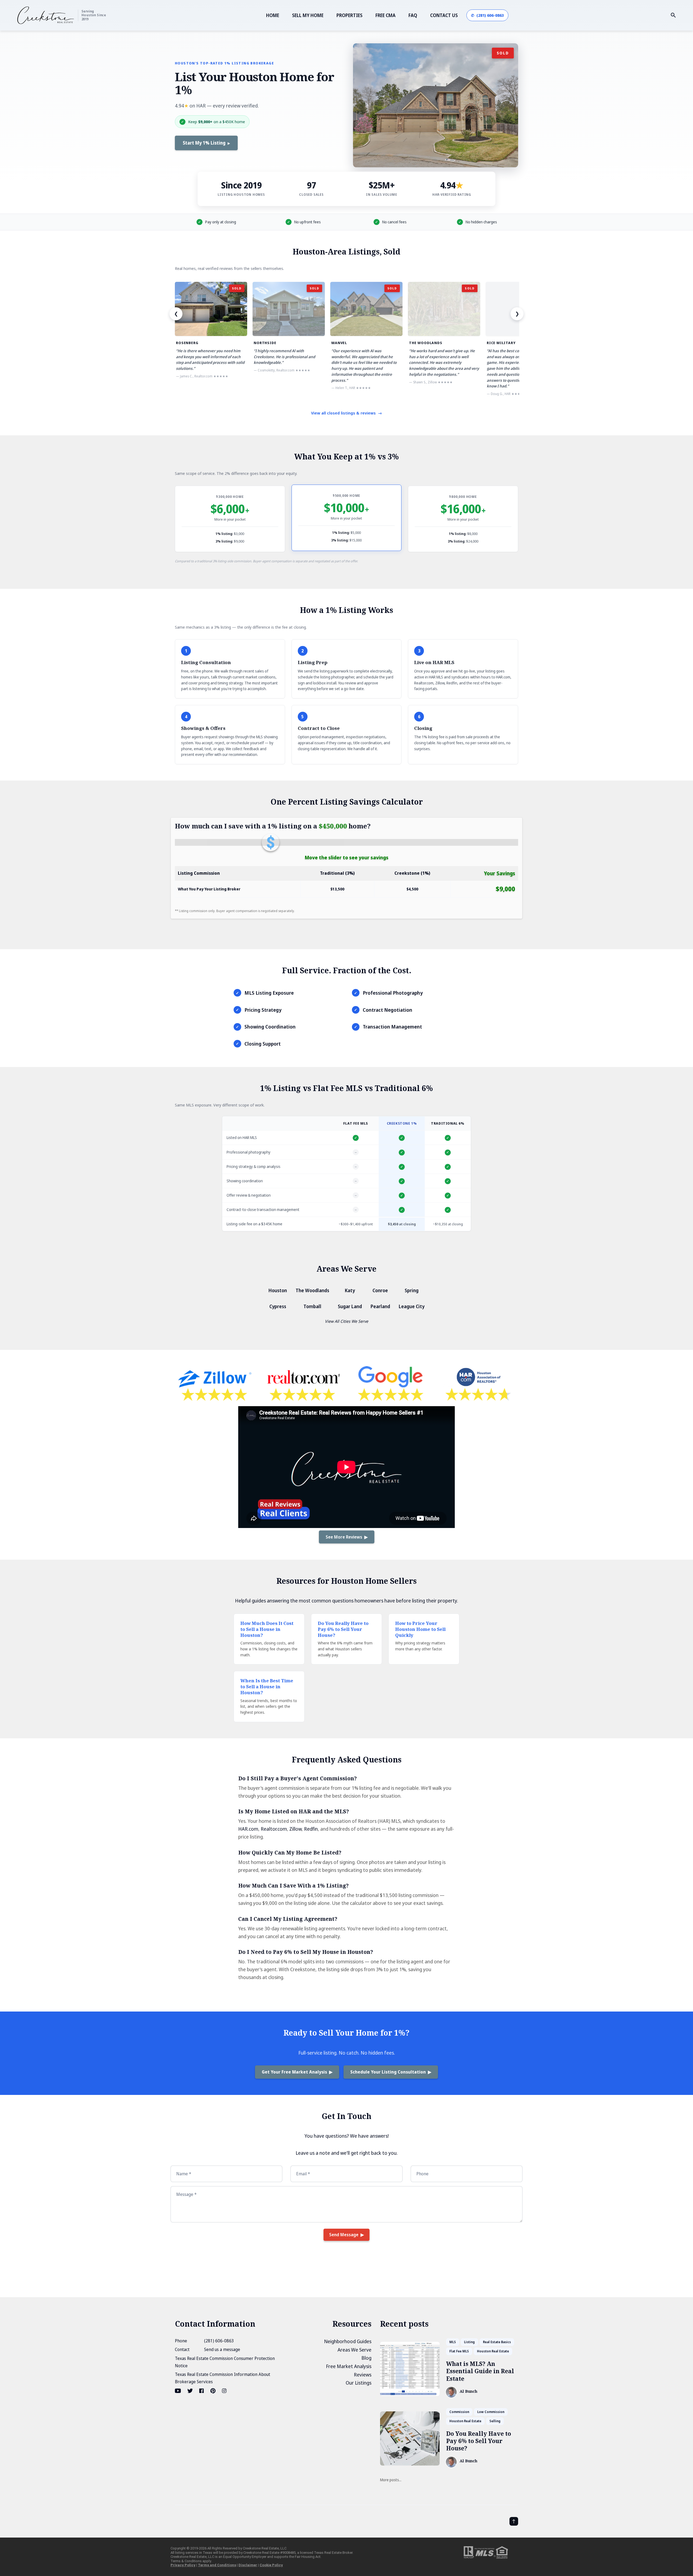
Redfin (311, 1829)
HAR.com (248, 1829)
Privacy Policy (183, 2565)
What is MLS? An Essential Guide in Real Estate (480, 2371)
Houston (278, 1290)
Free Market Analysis (349, 2366)
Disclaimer (248, 2565)
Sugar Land (350, 1306)
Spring (412, 1290)
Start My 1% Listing (204, 143)
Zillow (295, 1829)
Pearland (380, 1306)
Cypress (278, 1306)
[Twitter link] (190, 2391)
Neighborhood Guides (348, 2341)
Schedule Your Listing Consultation (388, 2072)
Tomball (312, 1306)
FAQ (413, 15)
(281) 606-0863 (219, 2341)
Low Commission (491, 2412)
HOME (273, 15)
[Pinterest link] (213, 2391)
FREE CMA (385, 15)
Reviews (363, 2375)
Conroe (380, 1290)
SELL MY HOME (308, 15)
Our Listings (359, 2383)
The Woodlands (312, 1290)
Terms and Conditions (217, 2565)
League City (412, 1306)
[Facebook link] (202, 2391)
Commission (459, 2412)
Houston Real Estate (493, 2351)
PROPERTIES (349, 15)
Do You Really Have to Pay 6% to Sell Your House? (479, 2441)
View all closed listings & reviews (346, 413)
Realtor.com (274, 1829)
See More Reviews (344, 1537)
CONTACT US (444, 15)
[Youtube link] (178, 2391)
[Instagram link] (224, 2391)
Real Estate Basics (497, 2342)
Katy (350, 1290)
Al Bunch (468, 2391)
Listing (469, 2342)
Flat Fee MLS (459, 2351)
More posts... (391, 2480)
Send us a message (222, 2349)
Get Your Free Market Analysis (294, 2072)
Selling (495, 2421)
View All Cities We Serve (346, 1321)
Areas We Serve (354, 2350)
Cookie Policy (271, 2565)
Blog (366, 2358)
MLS (453, 2342)
